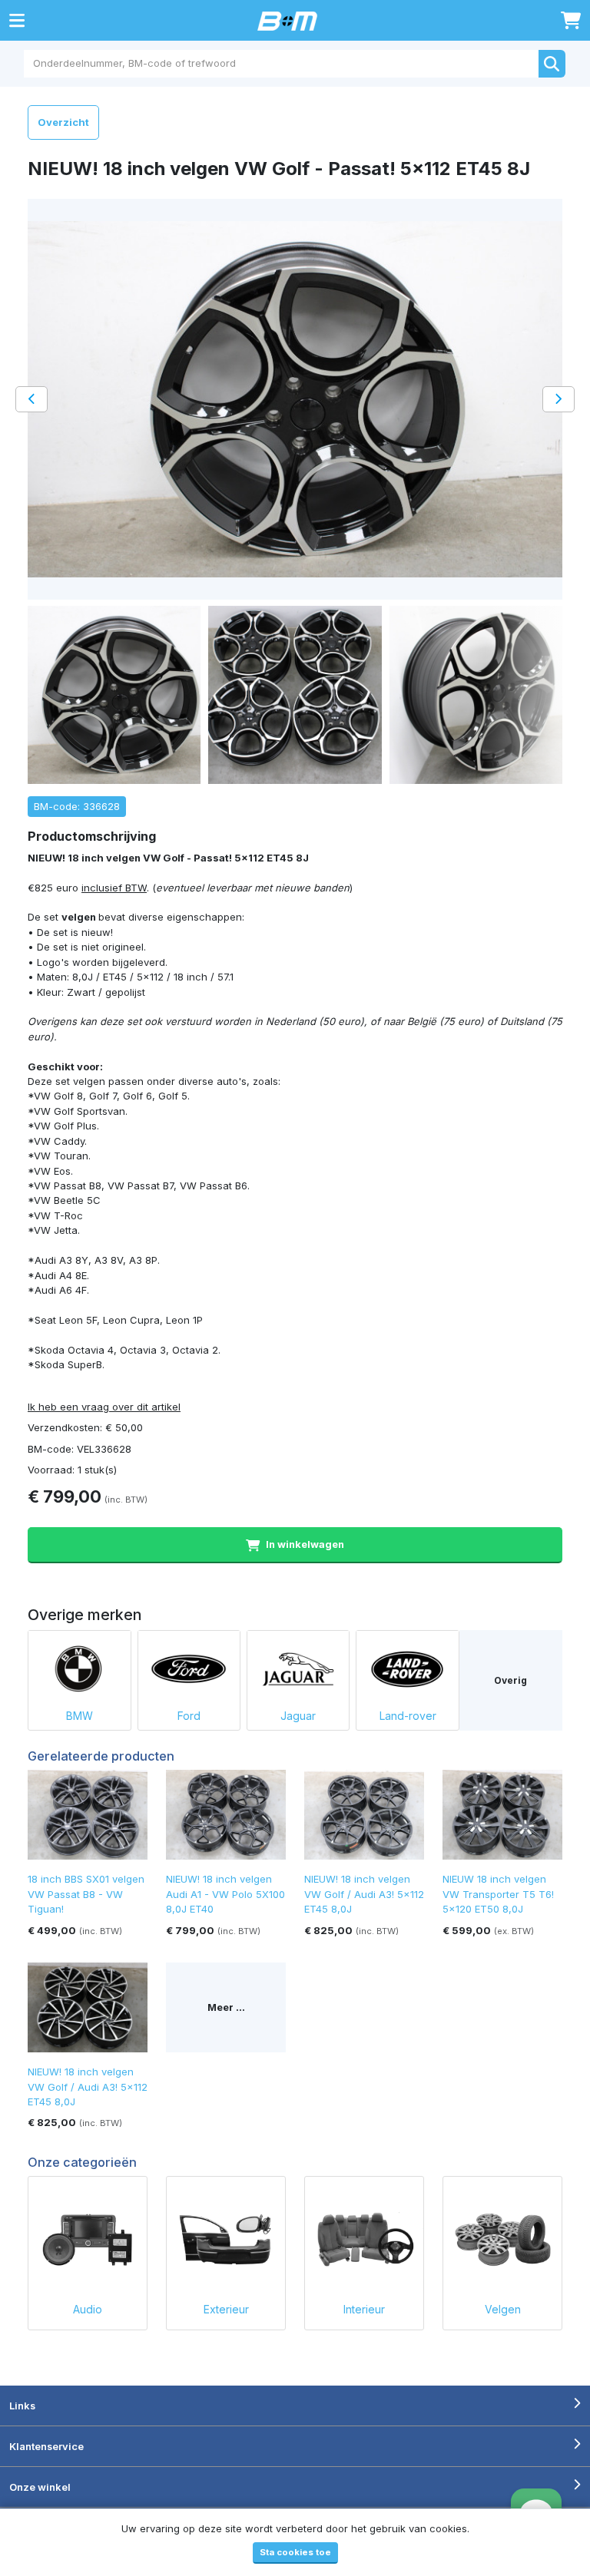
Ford (189, 1716)
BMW (80, 1716)
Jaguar (298, 1716)
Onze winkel (40, 2487)
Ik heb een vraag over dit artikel (104, 1407)
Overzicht (63, 122)
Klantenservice (46, 2446)
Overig (510, 1680)
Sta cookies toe (295, 2552)
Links (22, 2406)
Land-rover (408, 1716)
